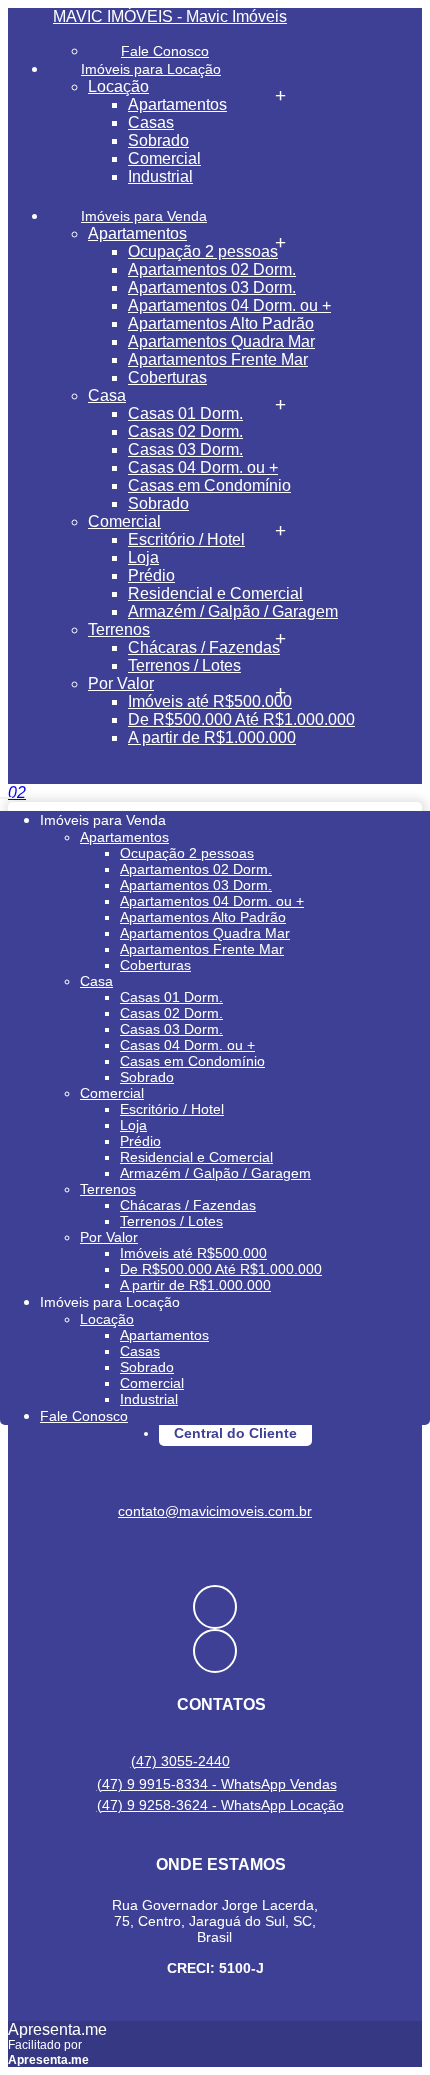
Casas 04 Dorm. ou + (203, 467)
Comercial (164, 158)
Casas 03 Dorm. (185, 449)
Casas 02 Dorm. (185, 431)
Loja (143, 557)
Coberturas (167, 377)
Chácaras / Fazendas (204, 647)
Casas (151, 122)
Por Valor (121, 683)
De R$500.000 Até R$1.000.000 (241, 719)
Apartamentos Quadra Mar (221, 341)
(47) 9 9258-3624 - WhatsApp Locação (220, 1805)
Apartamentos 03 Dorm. (212, 287)
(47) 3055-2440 (180, 1761)
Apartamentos (177, 104)
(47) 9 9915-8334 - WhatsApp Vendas (217, 1784)
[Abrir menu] (6, 792)
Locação (118, 86)
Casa (107, 395)
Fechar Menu (98, 757)
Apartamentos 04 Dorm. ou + (229, 305)
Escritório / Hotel (186, 539)
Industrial (160, 176)
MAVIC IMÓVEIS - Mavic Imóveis (170, 16)
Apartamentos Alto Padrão (221, 323)
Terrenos (119, 629)
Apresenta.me (57, 2029)
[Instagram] (215, 1651)
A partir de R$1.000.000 (212, 737)
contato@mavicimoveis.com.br (215, 1511)
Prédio (151, 575)
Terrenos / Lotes (184, 665)
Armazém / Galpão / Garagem (233, 611)
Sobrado (158, 140)
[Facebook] (215, 1607)
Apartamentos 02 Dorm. (212, 269)
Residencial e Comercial (215, 593)
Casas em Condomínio (209, 485)
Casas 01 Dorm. (185, 413)
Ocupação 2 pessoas (203, 251)
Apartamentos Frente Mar (218, 359)
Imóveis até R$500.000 (210, 701)
